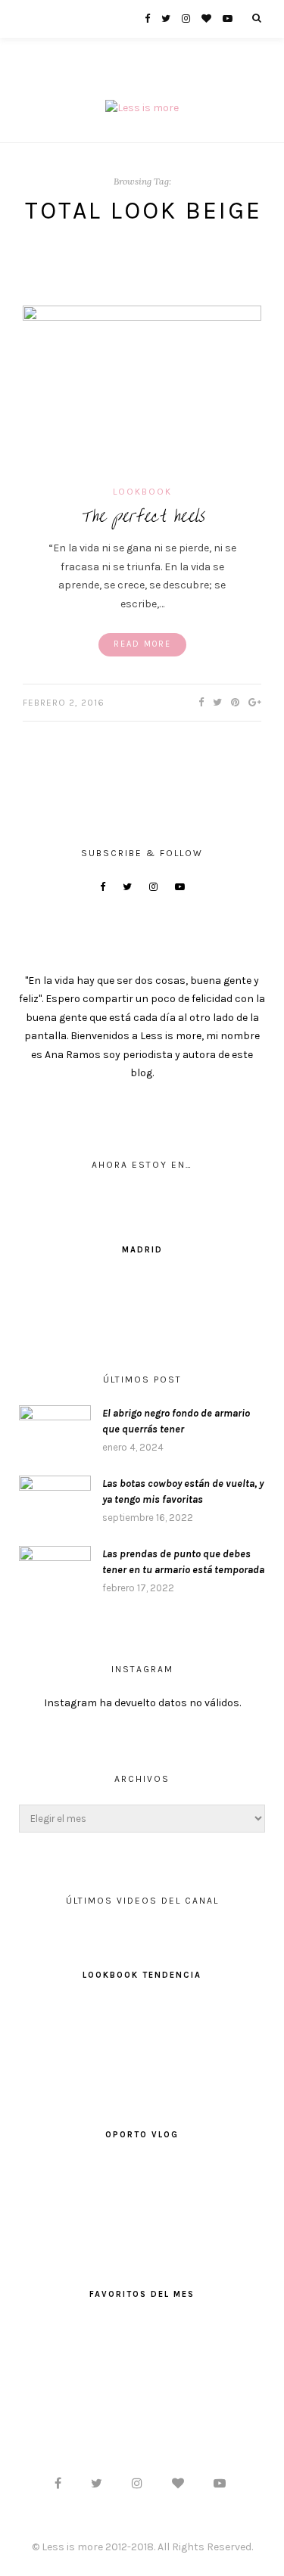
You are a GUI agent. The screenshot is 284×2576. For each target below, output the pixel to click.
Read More (142, 644)
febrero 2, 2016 (64, 703)
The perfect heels (142, 516)
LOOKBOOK (142, 492)
